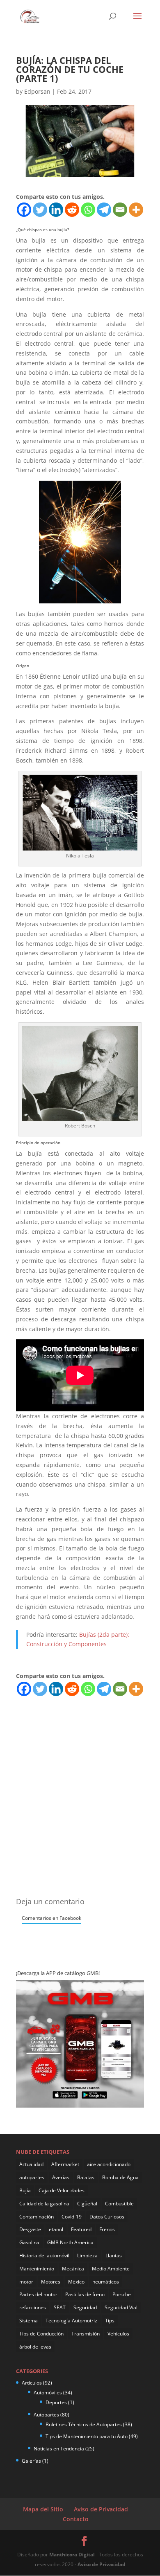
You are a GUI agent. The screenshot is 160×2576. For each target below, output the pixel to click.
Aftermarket (65, 2164)
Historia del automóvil (44, 2255)
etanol (56, 2229)
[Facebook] (24, 210)
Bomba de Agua (120, 2177)
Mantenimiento (37, 2269)
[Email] (120, 210)
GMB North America (70, 2242)
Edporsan (37, 91)
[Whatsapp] (88, 210)
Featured (81, 2229)
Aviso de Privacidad (101, 2509)
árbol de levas (35, 2347)
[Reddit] (72, 210)
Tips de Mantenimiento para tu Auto (87, 2436)
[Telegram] (104, 210)
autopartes (32, 2177)
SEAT (60, 2307)
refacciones (33, 2307)
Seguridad (85, 2307)
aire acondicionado (109, 2164)
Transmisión (86, 2334)
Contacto (76, 2519)
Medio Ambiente (111, 2269)
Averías (61, 2177)
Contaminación (37, 2217)
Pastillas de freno (85, 2294)
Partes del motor (38, 2294)
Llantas (114, 2255)
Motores (51, 2282)
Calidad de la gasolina (44, 2204)
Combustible (119, 2204)
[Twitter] (40, 210)
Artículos (32, 2383)
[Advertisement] (80, 1777)
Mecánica (73, 2269)
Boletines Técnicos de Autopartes (84, 2424)
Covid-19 (72, 2217)
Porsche (122, 2294)
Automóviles (48, 2393)
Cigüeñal (87, 2204)
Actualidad (31, 2164)
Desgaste (30, 2229)
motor (26, 2282)
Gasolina (29, 2242)
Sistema (29, 2321)
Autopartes (46, 2415)
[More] (136, 210)
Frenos (107, 2229)
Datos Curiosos (107, 2217)
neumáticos (106, 2282)
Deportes (56, 2402)
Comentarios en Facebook (51, 1918)
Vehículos (118, 2334)
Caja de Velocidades (62, 2190)
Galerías (31, 2461)
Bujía (25, 2190)
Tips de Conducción (41, 2334)
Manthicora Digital (73, 2555)
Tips (110, 2321)
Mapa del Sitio (43, 2509)
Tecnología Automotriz (71, 2321)
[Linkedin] (56, 210)
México (76, 2282)
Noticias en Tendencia (59, 2449)
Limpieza (87, 2255)
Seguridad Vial (121, 2307)
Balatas (86, 2177)
